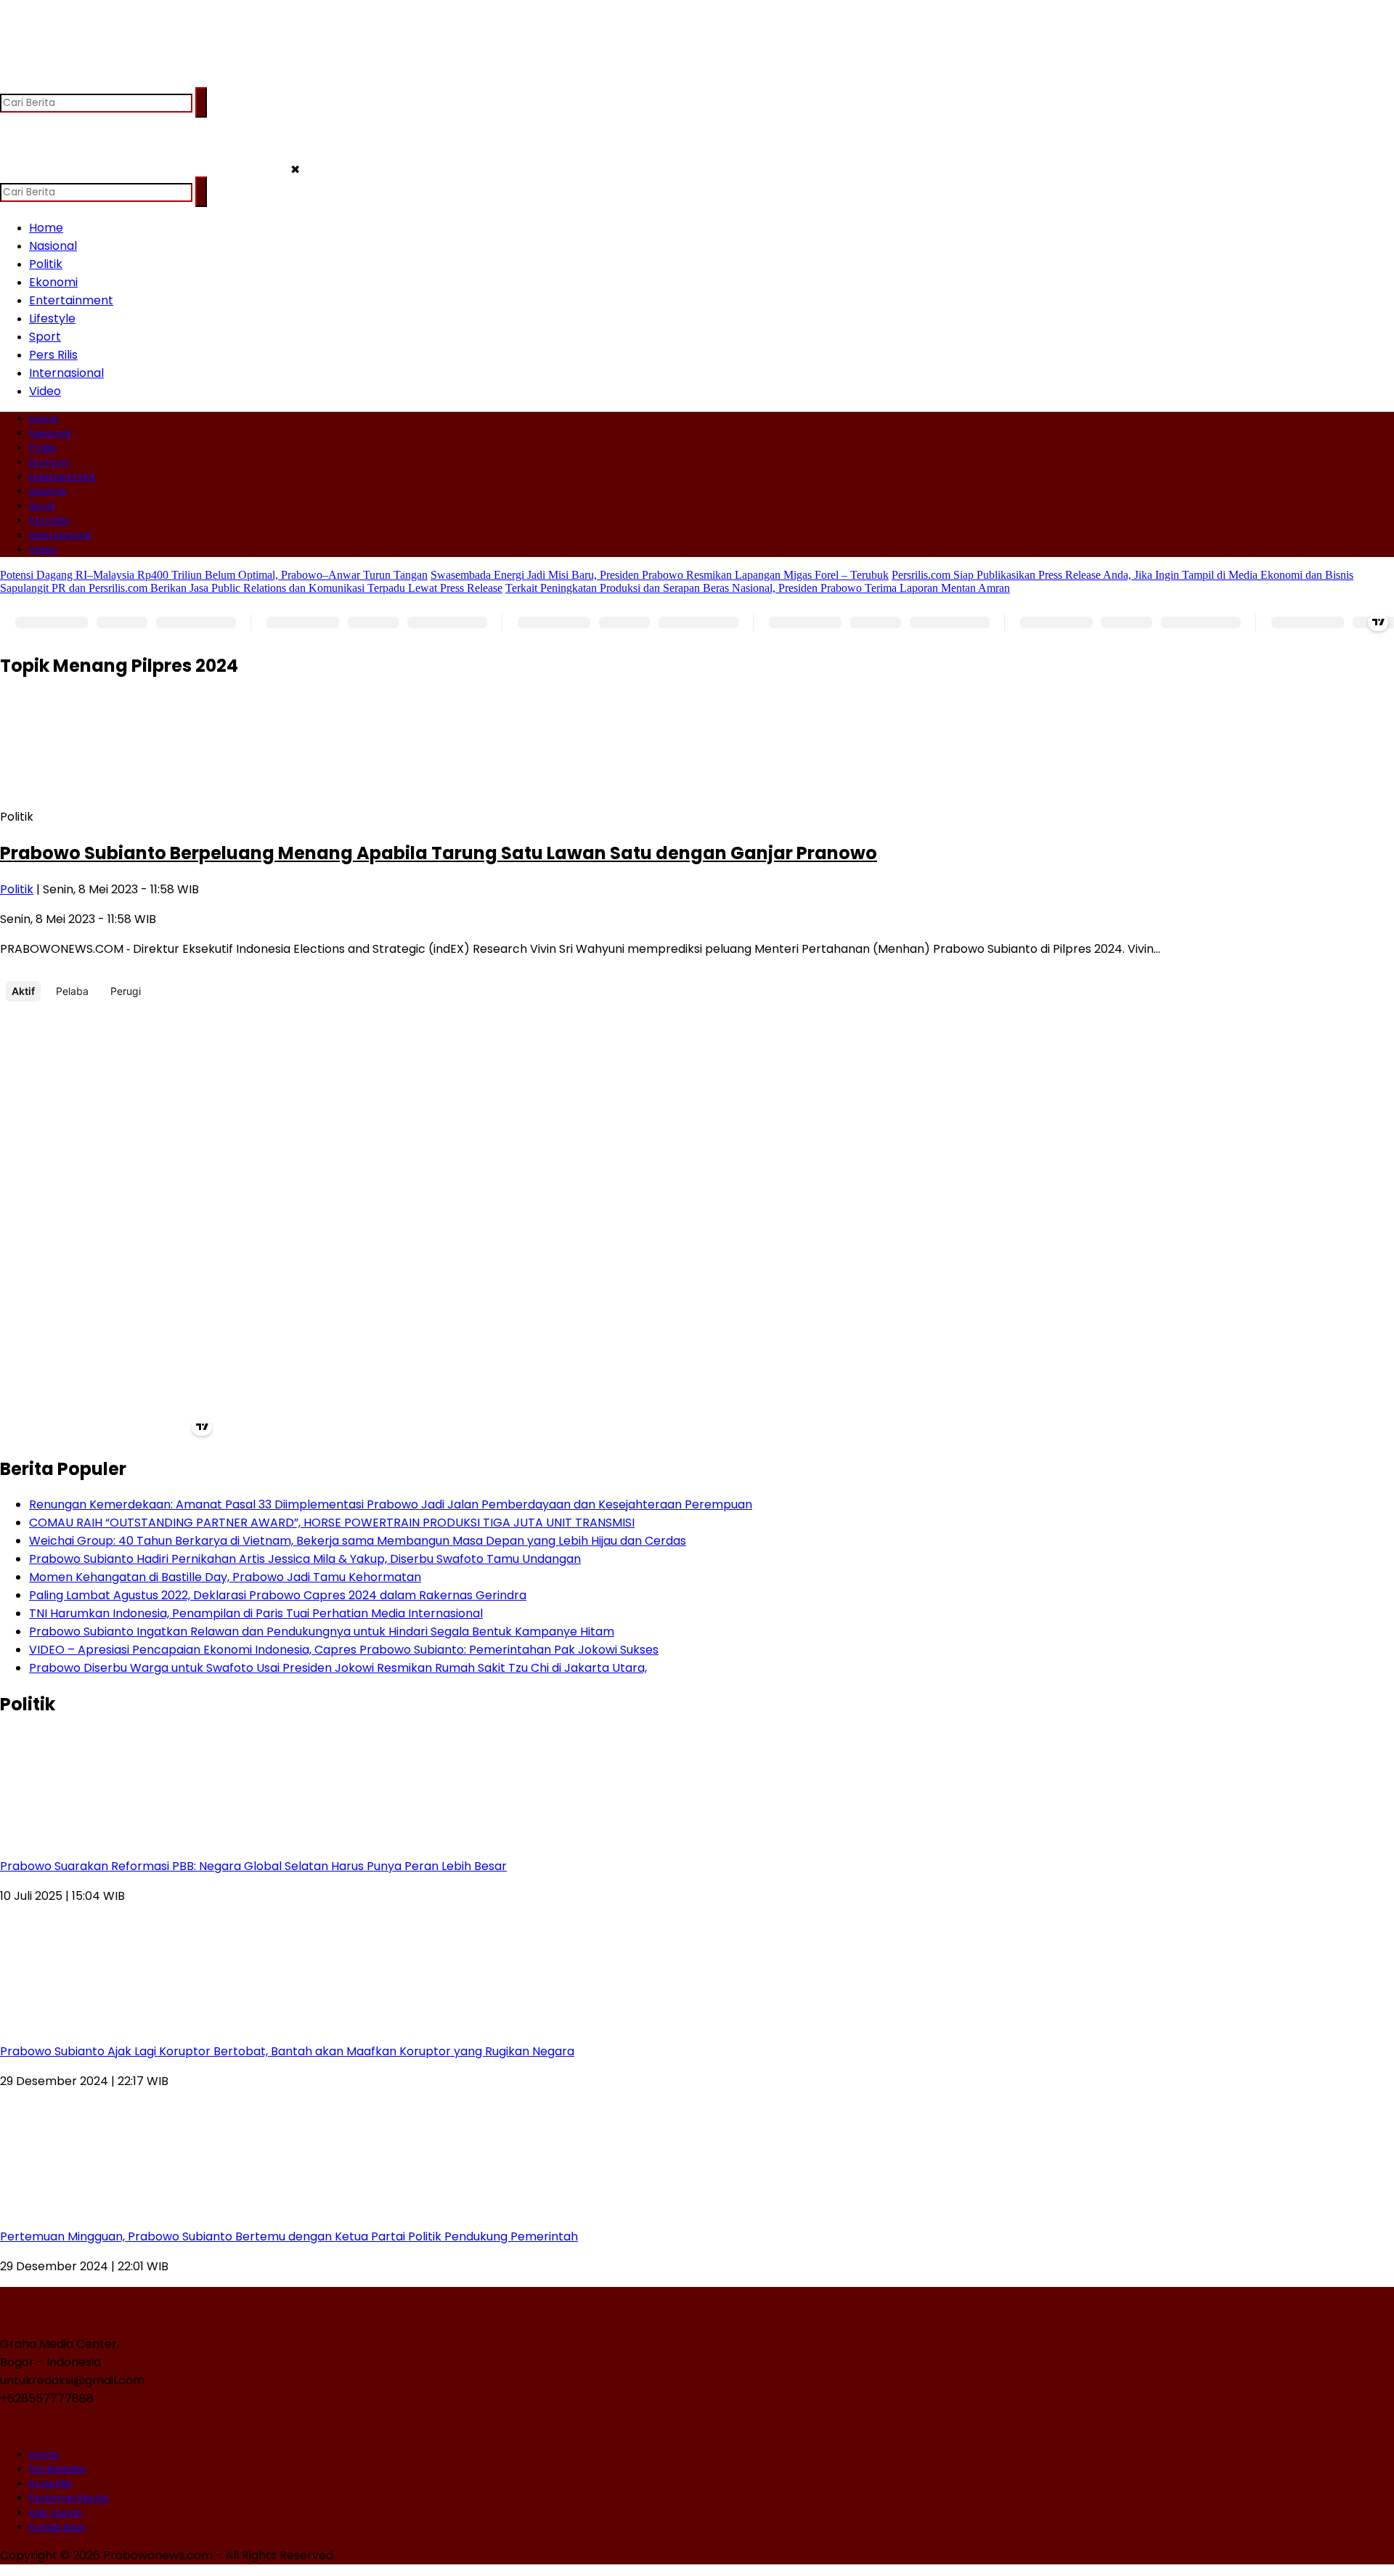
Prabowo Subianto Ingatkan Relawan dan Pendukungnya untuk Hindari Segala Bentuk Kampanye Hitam (322, 1632)
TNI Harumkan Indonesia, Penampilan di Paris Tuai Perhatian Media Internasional (256, 1613)
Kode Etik (50, 2483)
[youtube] (98, 80)
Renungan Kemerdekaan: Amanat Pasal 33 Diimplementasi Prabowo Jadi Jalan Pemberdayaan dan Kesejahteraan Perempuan (391, 1504)
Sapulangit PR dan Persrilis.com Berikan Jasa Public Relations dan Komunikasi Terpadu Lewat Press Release (251, 588)
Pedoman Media (69, 2498)
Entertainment (71, 300)
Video (45, 391)
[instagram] (69, 80)
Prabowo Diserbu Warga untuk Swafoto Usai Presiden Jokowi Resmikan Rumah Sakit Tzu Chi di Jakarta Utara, (338, 1668)
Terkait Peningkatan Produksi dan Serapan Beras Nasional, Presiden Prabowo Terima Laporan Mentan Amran (758, 588)
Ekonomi (53, 282)
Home (46, 228)
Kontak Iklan (57, 2527)
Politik (46, 264)
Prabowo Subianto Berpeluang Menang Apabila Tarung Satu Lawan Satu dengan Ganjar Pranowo (439, 853)
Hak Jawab (56, 2512)
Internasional (66, 373)
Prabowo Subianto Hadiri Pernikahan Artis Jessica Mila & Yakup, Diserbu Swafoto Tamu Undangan (305, 1559)
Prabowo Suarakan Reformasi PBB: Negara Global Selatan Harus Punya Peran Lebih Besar (253, 1866)
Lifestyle (52, 318)
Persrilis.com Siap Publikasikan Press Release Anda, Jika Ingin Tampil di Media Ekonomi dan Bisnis (1122, 575)
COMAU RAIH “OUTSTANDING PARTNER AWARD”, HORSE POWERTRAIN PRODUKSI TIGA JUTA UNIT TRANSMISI (332, 1523)
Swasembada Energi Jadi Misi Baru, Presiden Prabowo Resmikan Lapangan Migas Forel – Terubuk (660, 575)
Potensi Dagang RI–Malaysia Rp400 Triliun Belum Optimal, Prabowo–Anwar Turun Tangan (214, 575)
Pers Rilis (53, 355)
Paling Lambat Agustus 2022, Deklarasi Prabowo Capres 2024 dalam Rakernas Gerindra (278, 1595)
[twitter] (41, 80)
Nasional (53, 246)
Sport (45, 337)
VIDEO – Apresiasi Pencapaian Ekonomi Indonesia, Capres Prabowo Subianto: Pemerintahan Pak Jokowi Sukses (344, 1650)
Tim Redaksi (57, 2469)
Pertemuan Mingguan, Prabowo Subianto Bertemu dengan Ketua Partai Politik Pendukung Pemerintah (289, 2236)
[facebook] (13, 80)
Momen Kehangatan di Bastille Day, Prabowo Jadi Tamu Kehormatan (225, 1577)
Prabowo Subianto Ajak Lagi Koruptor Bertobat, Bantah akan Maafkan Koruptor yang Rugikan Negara (287, 2051)
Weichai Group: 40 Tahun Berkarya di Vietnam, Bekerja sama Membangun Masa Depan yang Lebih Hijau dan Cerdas (358, 1541)
